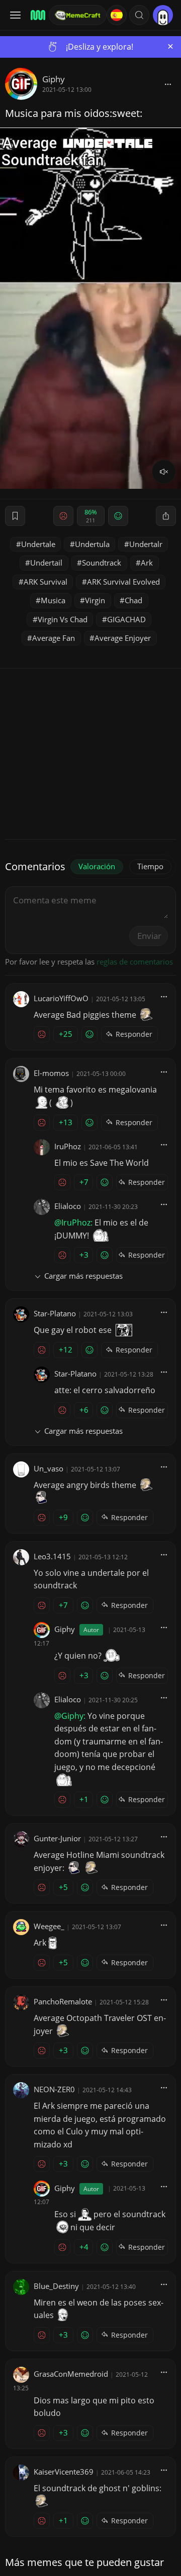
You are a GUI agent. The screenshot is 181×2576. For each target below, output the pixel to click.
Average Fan (54, 638)
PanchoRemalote (63, 2001)
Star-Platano (55, 1313)
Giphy (54, 79)
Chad (133, 600)
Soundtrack (102, 563)
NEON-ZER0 (54, 2089)
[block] (168, 84)
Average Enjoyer (123, 638)
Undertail (46, 563)
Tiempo (150, 866)
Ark (147, 563)
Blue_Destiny (56, 2286)
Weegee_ (49, 1926)
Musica (53, 600)
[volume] (164, 472)
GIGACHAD (126, 619)
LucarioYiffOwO (61, 998)
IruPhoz (68, 1146)
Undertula (92, 544)
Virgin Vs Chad (63, 619)
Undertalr (146, 544)
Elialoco (68, 1206)
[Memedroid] (36, 15)
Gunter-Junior (57, 1838)
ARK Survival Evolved (123, 582)
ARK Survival (46, 582)
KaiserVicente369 (64, 2472)
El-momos (51, 1073)
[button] (139, 15)
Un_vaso (49, 1468)
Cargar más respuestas (83, 1276)
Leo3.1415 (52, 1556)
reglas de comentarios (135, 962)
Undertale (38, 544)
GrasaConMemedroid (71, 2374)
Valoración (97, 866)
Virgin (95, 600)
